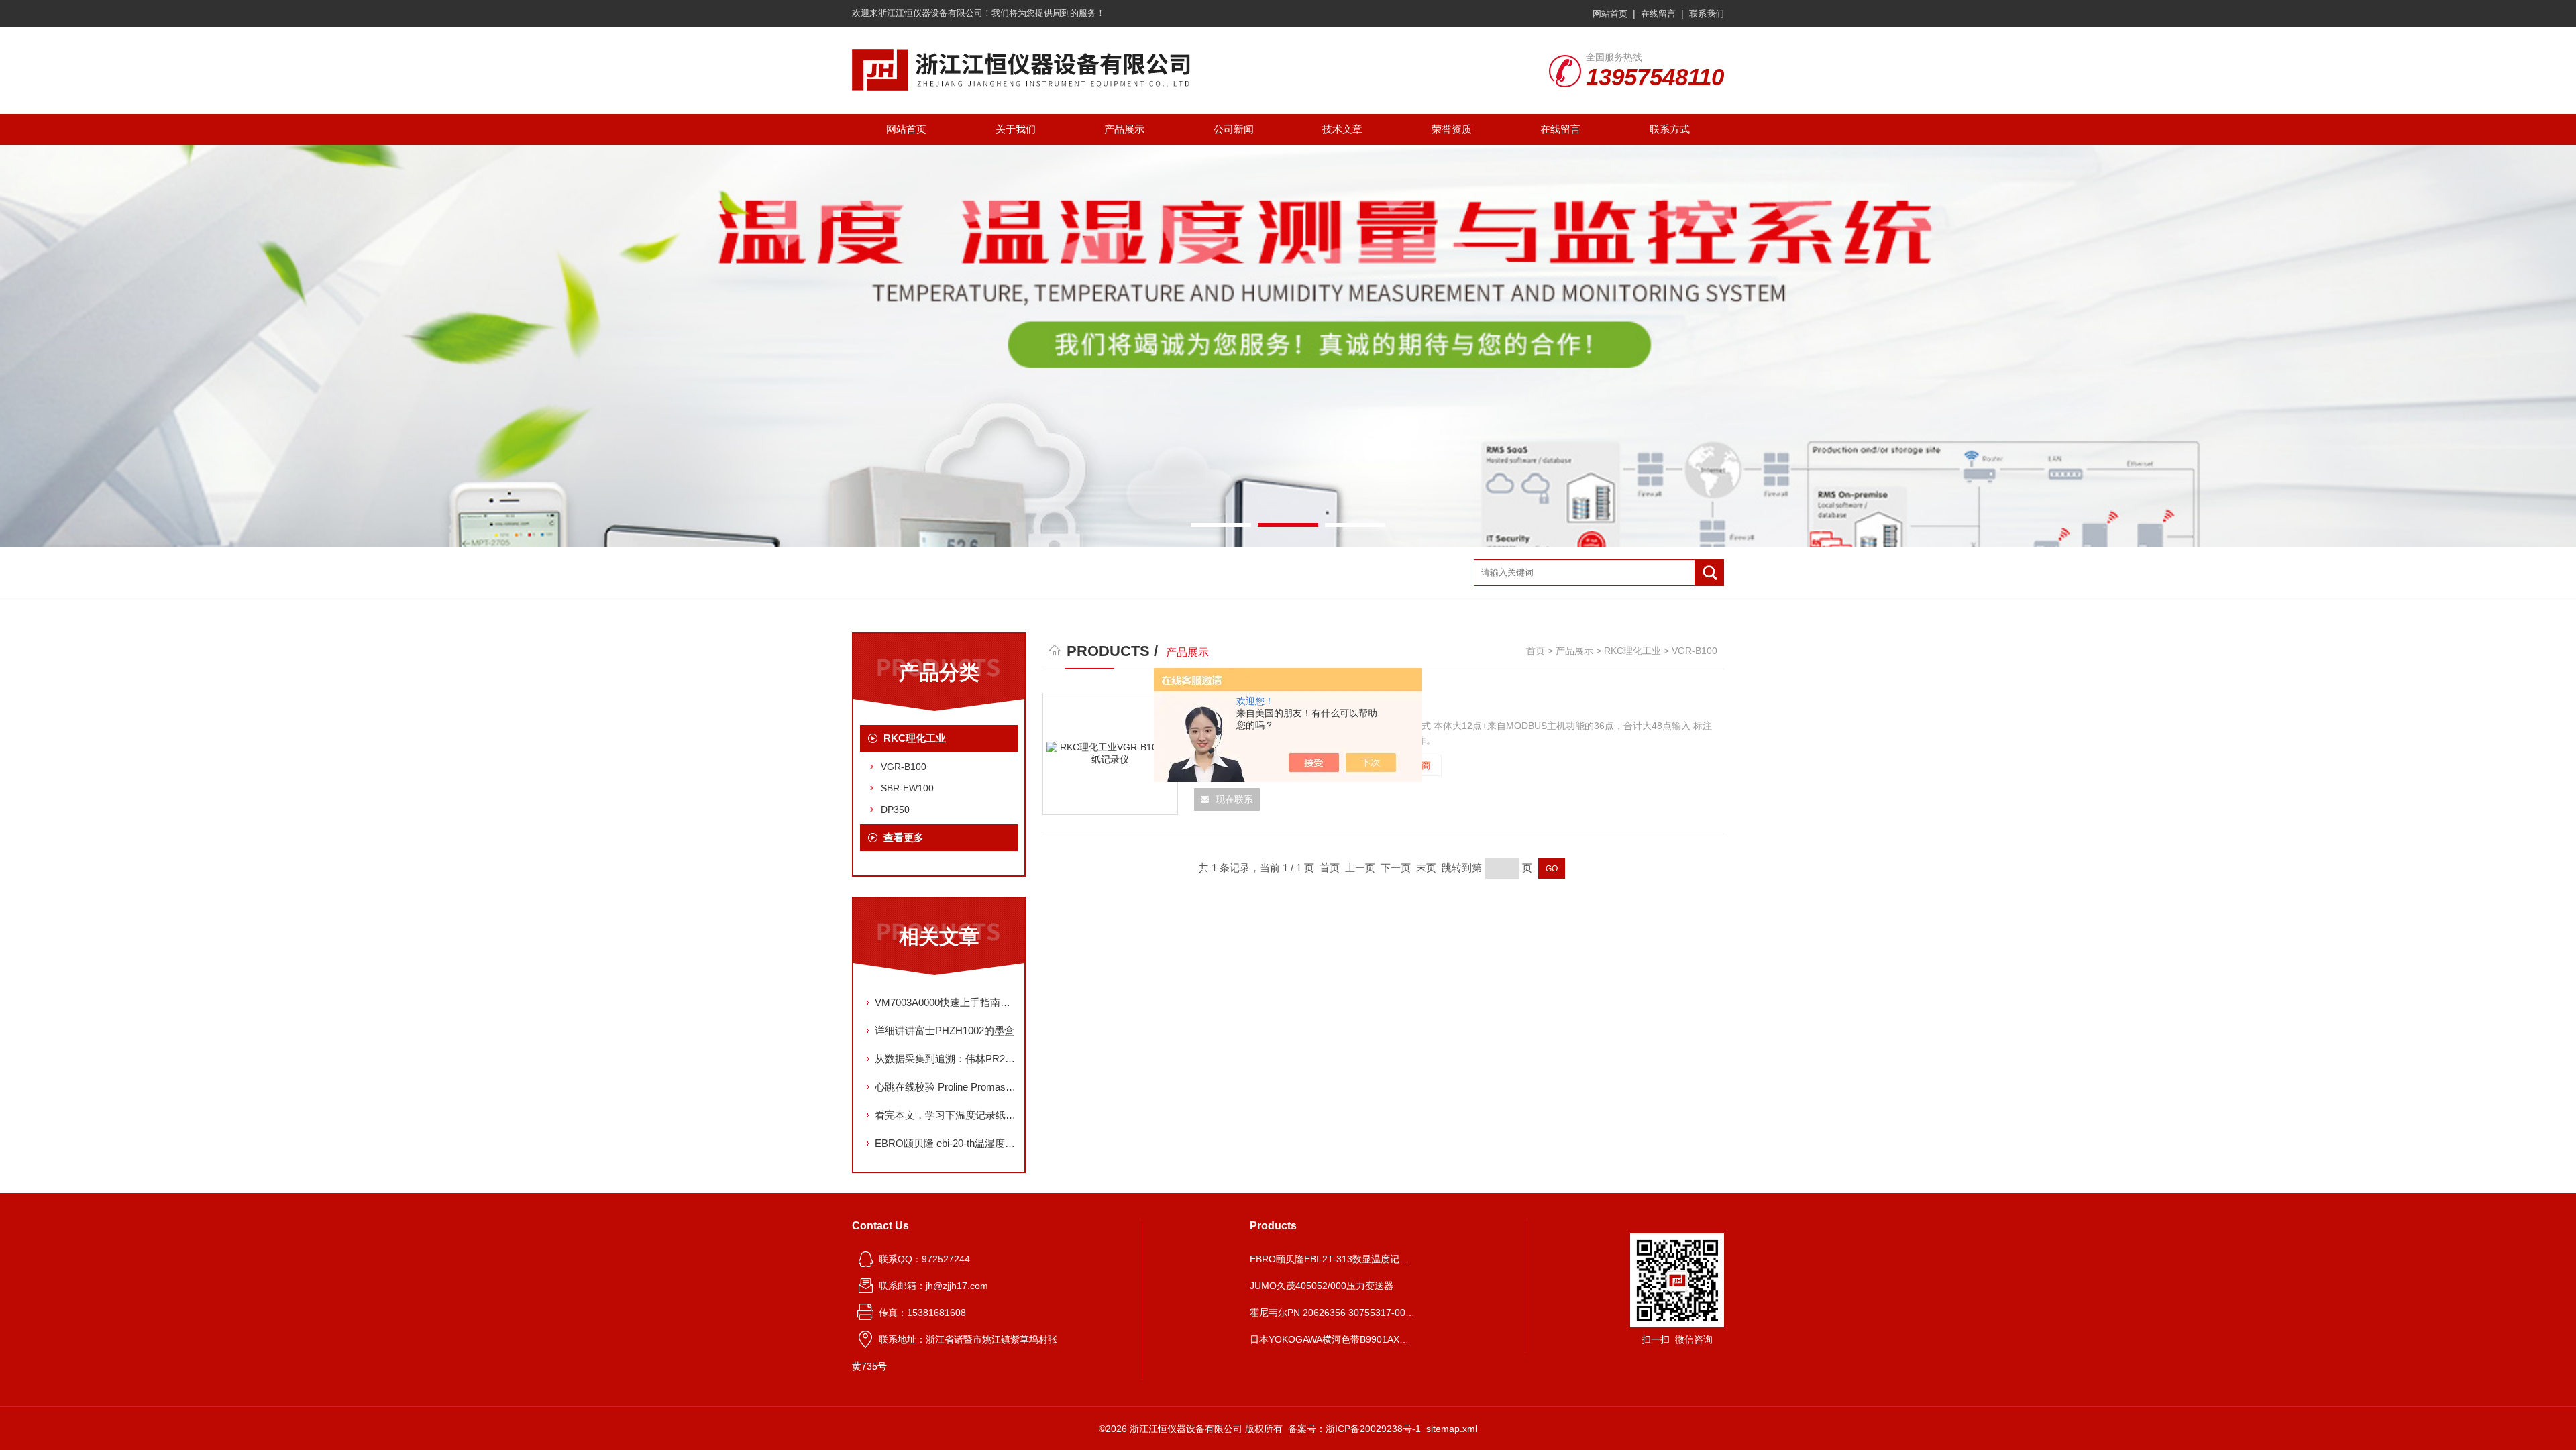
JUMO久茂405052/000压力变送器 (1322, 1286)
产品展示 (1124, 129)
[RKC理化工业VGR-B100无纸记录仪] (1110, 754)
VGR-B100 (904, 767)
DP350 (895, 810)
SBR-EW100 (907, 788)
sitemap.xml (1452, 1429)
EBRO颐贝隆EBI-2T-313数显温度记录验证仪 (1334, 1259)
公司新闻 (1234, 129)
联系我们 (1707, 14)
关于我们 (1016, 129)
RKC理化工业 (915, 738)
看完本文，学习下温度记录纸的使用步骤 (946, 1115)
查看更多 (904, 837)
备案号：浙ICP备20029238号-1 (1354, 1429)
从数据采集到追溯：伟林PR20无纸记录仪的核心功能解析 (946, 1059)
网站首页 (1610, 14)
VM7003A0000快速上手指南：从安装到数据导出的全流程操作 (946, 1002)
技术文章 (1342, 129)
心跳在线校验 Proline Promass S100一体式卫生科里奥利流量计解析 (946, 1087)
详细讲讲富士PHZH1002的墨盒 (945, 1030)
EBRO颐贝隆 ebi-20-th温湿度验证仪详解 (946, 1143)
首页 (1536, 651)
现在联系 (1234, 799)
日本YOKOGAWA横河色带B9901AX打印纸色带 (1334, 1339)
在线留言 (1658, 14)
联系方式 (1670, 129)
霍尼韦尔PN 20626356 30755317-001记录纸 (1334, 1313)
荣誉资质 (1452, 129)
